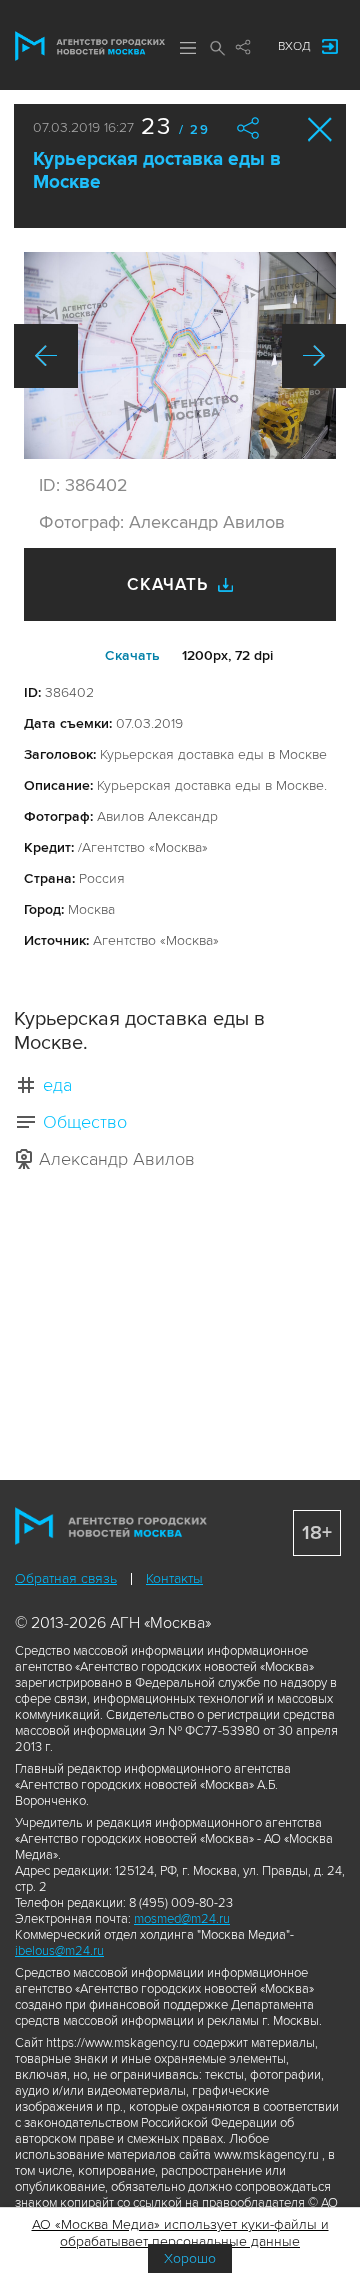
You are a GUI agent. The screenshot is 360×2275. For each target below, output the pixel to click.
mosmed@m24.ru (182, 1919)
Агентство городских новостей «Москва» (90, 46)
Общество (85, 1122)
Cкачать (132, 655)
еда (57, 1085)
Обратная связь (66, 1578)
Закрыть (320, 129)
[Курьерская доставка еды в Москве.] (180, 355)
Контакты (174, 1578)
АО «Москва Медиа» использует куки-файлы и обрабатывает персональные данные (180, 2233)
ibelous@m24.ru (59, 1951)
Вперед (314, 356)
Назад (46, 356)
